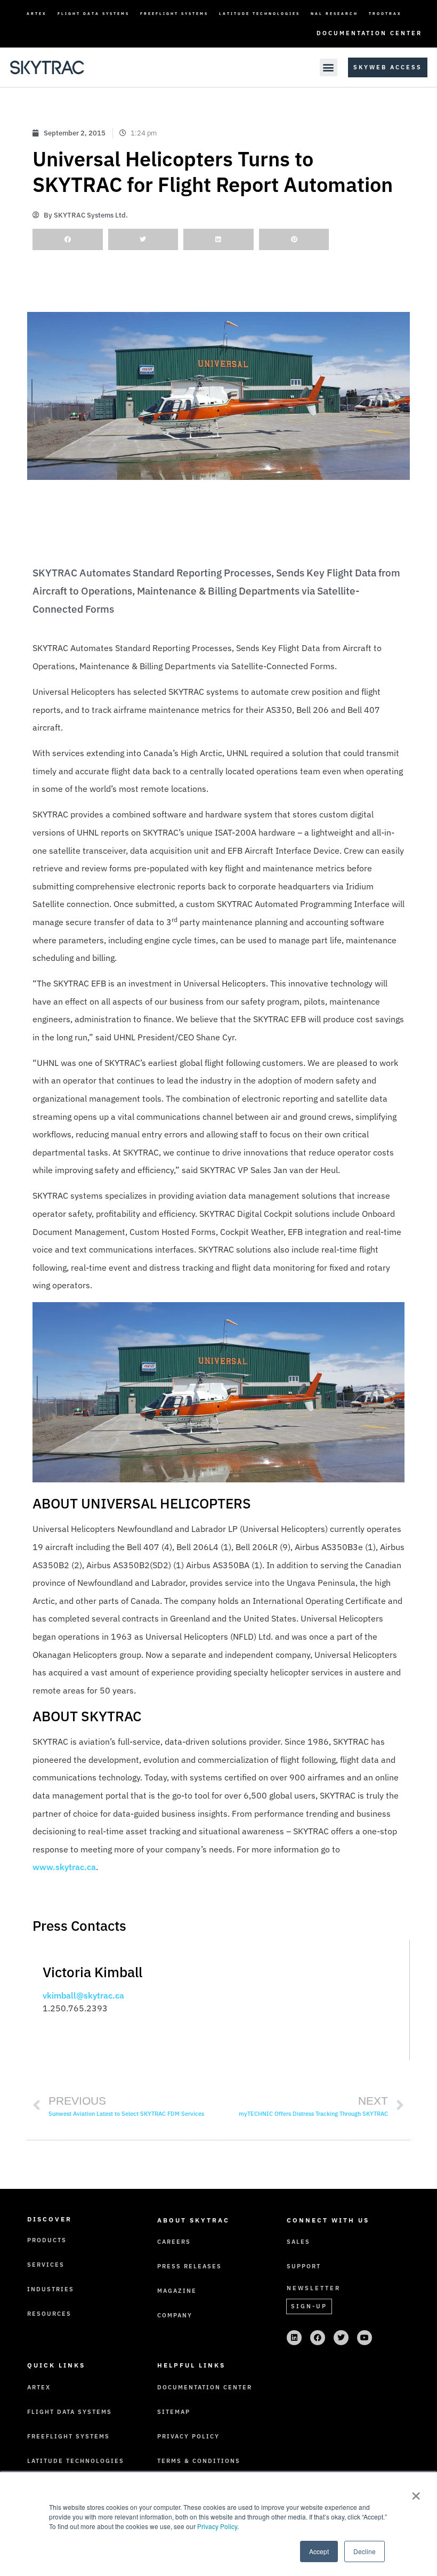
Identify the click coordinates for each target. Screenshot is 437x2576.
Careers (174, 2242)
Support (304, 2266)
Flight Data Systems (94, 14)
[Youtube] (365, 2338)
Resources (49, 2314)
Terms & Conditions (199, 2461)
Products (47, 2240)
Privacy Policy (217, 2526)
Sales (298, 2242)
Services (46, 2265)
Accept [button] (319, 2551)
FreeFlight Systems (174, 14)
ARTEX (37, 14)
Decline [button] (365, 2551)
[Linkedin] (294, 2338)
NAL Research (334, 14)
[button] (329, 67)
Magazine (177, 2291)
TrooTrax (385, 14)
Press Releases (189, 2266)
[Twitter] (341, 2338)
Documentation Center (369, 33)
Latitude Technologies (260, 14)
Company (175, 2315)
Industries (51, 2289)
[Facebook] (318, 2338)
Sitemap (174, 2412)
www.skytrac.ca (64, 1867)
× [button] (416, 2492)
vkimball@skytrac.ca (83, 1995)
